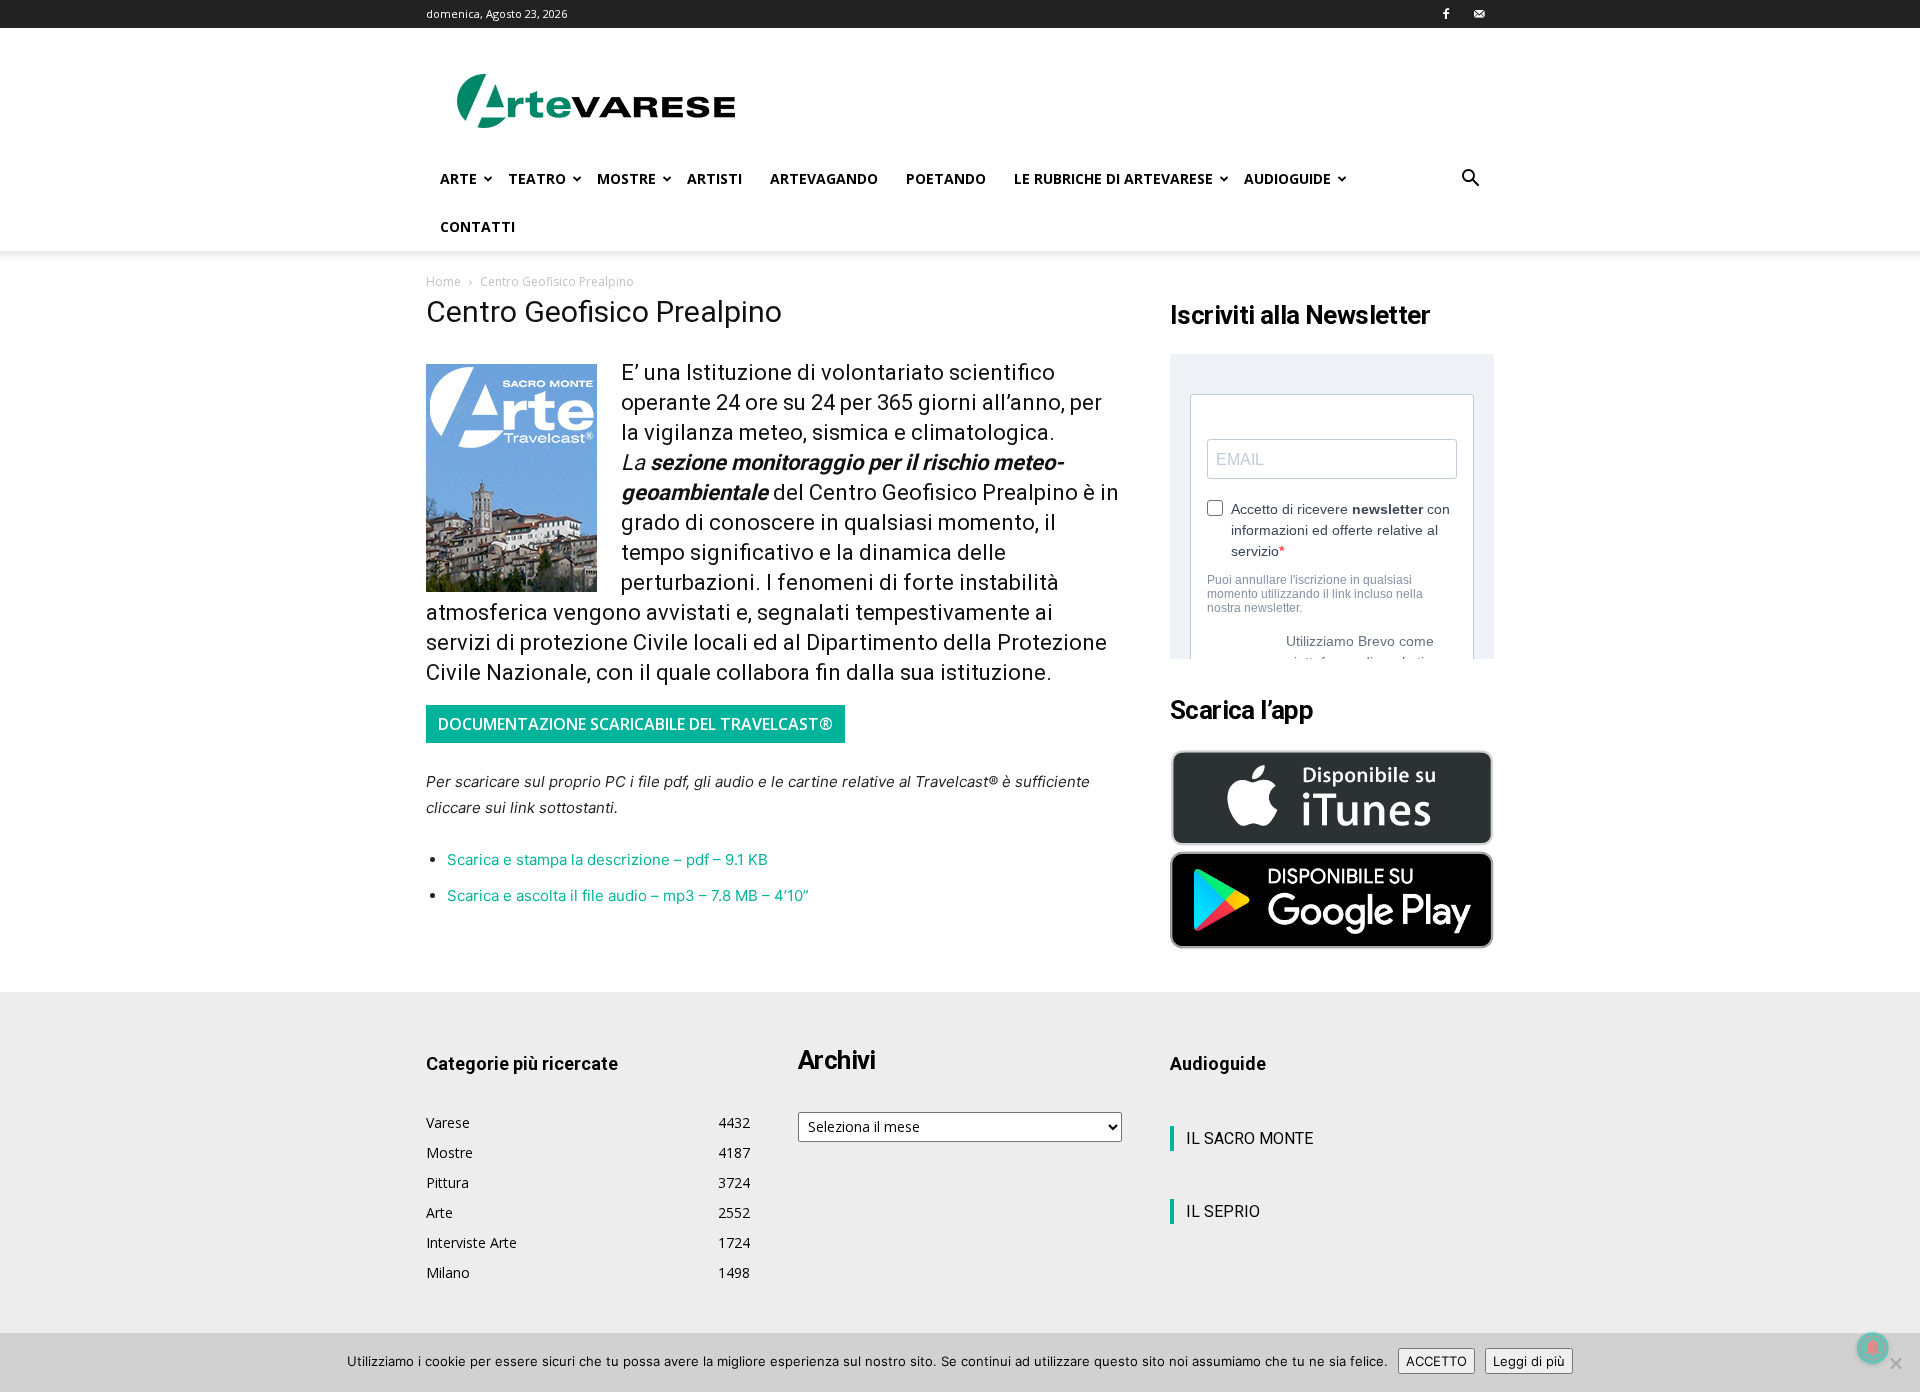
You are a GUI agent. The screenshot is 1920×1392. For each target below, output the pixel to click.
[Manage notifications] (1873, 1348)
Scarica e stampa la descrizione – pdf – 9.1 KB (607, 859)
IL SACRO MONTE (1249, 1138)
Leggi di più (1529, 1361)
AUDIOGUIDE (1287, 178)
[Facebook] (1446, 14)
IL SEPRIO (1223, 1211)
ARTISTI (714, 178)
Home (443, 281)
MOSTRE (626, 178)
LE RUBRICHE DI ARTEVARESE (1113, 178)
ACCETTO (1436, 1361)
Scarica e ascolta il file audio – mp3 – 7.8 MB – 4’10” (628, 895)
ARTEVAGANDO (824, 178)
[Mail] (1479, 14)
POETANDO (946, 178)
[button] (1470, 180)
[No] (1895, 1363)
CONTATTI (477, 226)
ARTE (458, 178)
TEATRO (537, 178)
